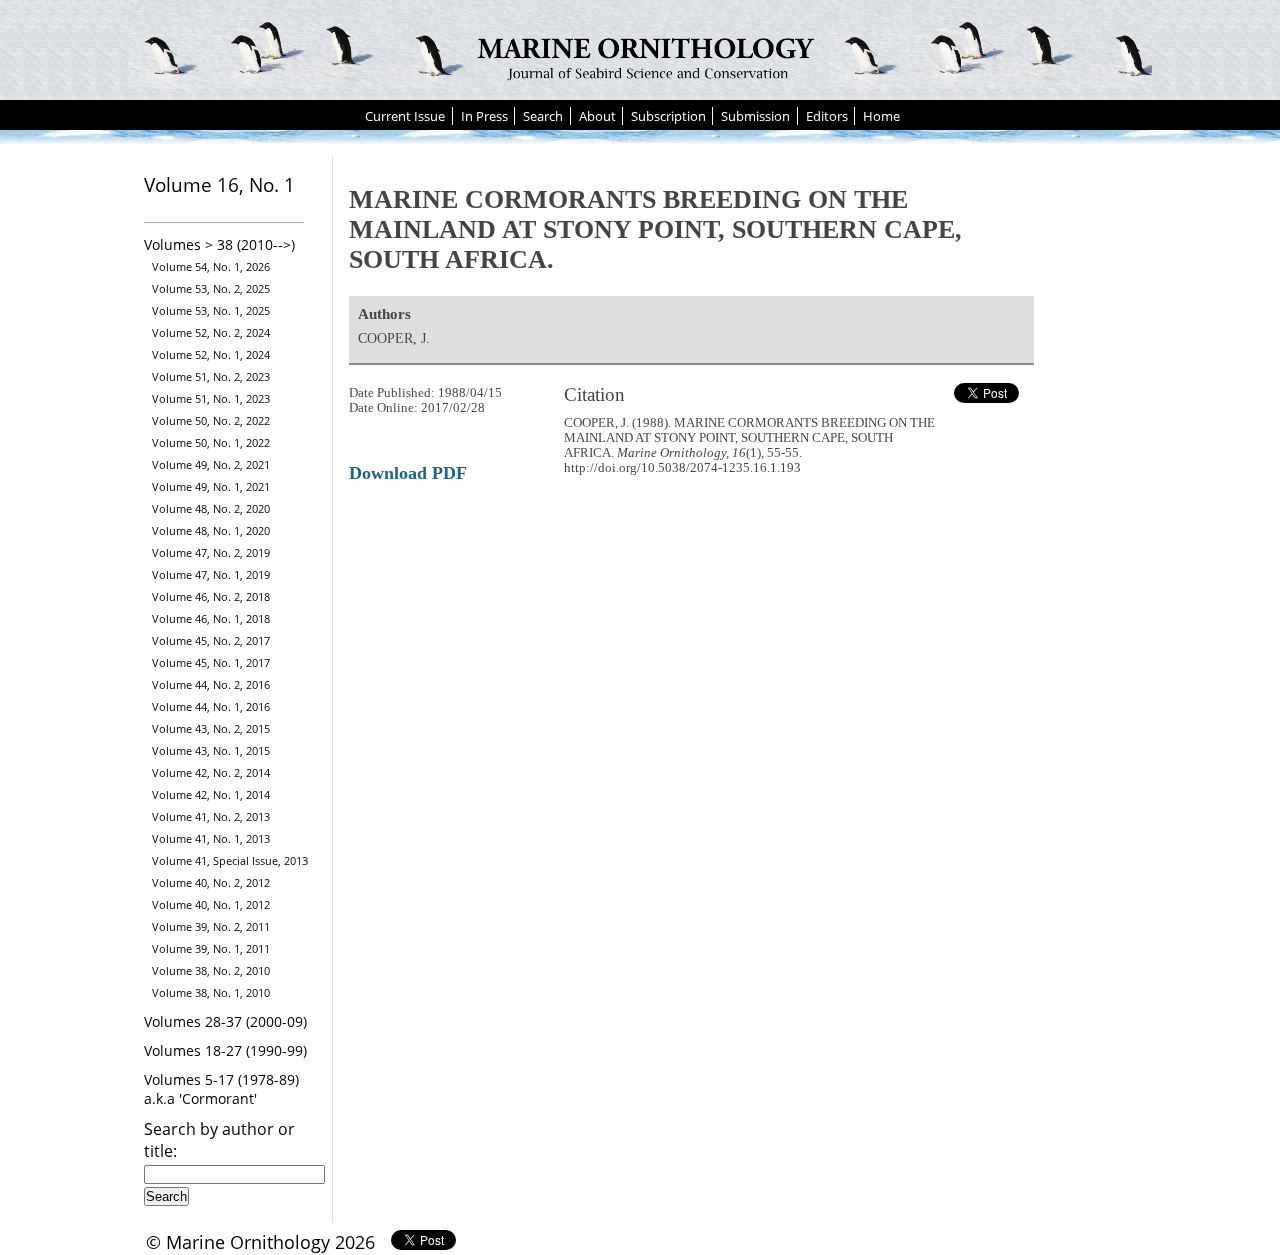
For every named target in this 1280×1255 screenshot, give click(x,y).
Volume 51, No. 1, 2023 (211, 398)
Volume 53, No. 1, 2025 (211, 310)
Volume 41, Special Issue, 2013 (230, 860)
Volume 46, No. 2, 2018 (211, 596)
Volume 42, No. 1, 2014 (211, 794)
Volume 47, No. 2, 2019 (211, 552)
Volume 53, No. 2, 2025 (211, 288)
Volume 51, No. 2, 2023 (211, 376)
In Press (484, 116)
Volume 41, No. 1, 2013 (211, 838)
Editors (827, 116)
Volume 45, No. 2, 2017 (211, 640)
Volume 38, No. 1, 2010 (211, 992)
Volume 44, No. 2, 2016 (211, 684)
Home (881, 116)
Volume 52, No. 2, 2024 (211, 332)
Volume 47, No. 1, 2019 (211, 574)
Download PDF (408, 473)
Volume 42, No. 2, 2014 (211, 772)
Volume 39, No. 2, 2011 (211, 926)
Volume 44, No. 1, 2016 (211, 706)
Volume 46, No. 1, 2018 (211, 618)
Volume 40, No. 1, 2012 (211, 904)
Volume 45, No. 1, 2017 (211, 662)
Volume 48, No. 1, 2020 (211, 530)
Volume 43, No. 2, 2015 (211, 728)
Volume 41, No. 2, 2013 (211, 816)
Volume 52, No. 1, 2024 (211, 354)
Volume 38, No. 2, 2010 (211, 970)
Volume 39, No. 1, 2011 (211, 948)
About (597, 116)
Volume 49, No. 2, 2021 (211, 464)
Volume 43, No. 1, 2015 (211, 750)
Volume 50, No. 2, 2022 (211, 420)
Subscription (668, 116)
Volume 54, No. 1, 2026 (211, 266)
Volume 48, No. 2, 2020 (211, 508)
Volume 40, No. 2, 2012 (211, 882)
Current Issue (405, 116)
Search (543, 116)
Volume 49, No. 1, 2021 (211, 486)
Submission (755, 116)
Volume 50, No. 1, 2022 (211, 442)
